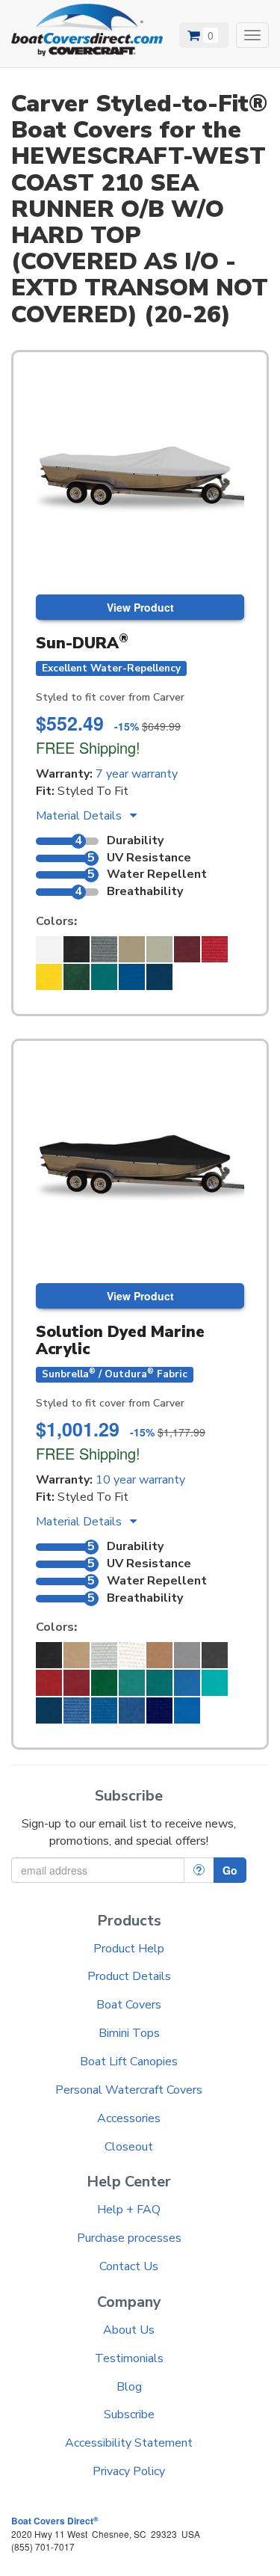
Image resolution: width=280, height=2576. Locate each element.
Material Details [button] (80, 816)
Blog (129, 2387)
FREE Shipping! (88, 747)
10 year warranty (140, 1480)
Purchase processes (129, 2238)
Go (230, 1870)
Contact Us (129, 2266)
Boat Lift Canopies (129, 2062)
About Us (129, 2330)
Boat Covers (129, 2005)
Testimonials (129, 2358)
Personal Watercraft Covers (129, 2090)
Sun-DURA (82, 643)
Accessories (129, 2118)
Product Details (129, 1976)
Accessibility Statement (129, 2443)
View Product (140, 607)
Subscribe (129, 2414)
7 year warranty (137, 774)
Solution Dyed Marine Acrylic (120, 1340)
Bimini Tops (129, 2033)
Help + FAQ (129, 2210)
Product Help (129, 1949)
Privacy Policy (129, 2471)
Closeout (129, 2147)
